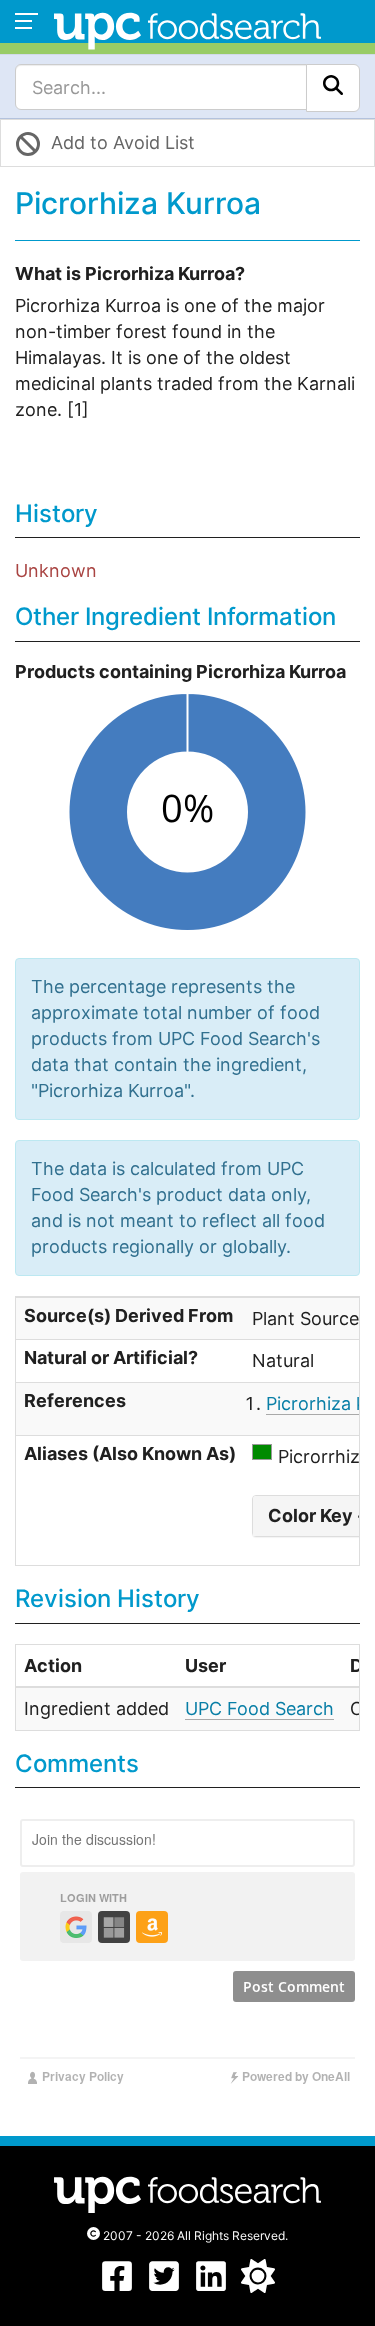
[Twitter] (164, 2286)
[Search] (333, 88)
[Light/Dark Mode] (258, 2286)
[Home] (187, 28)
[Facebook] (117, 2286)
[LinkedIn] (211, 2286)
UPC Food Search (259, 1708)
